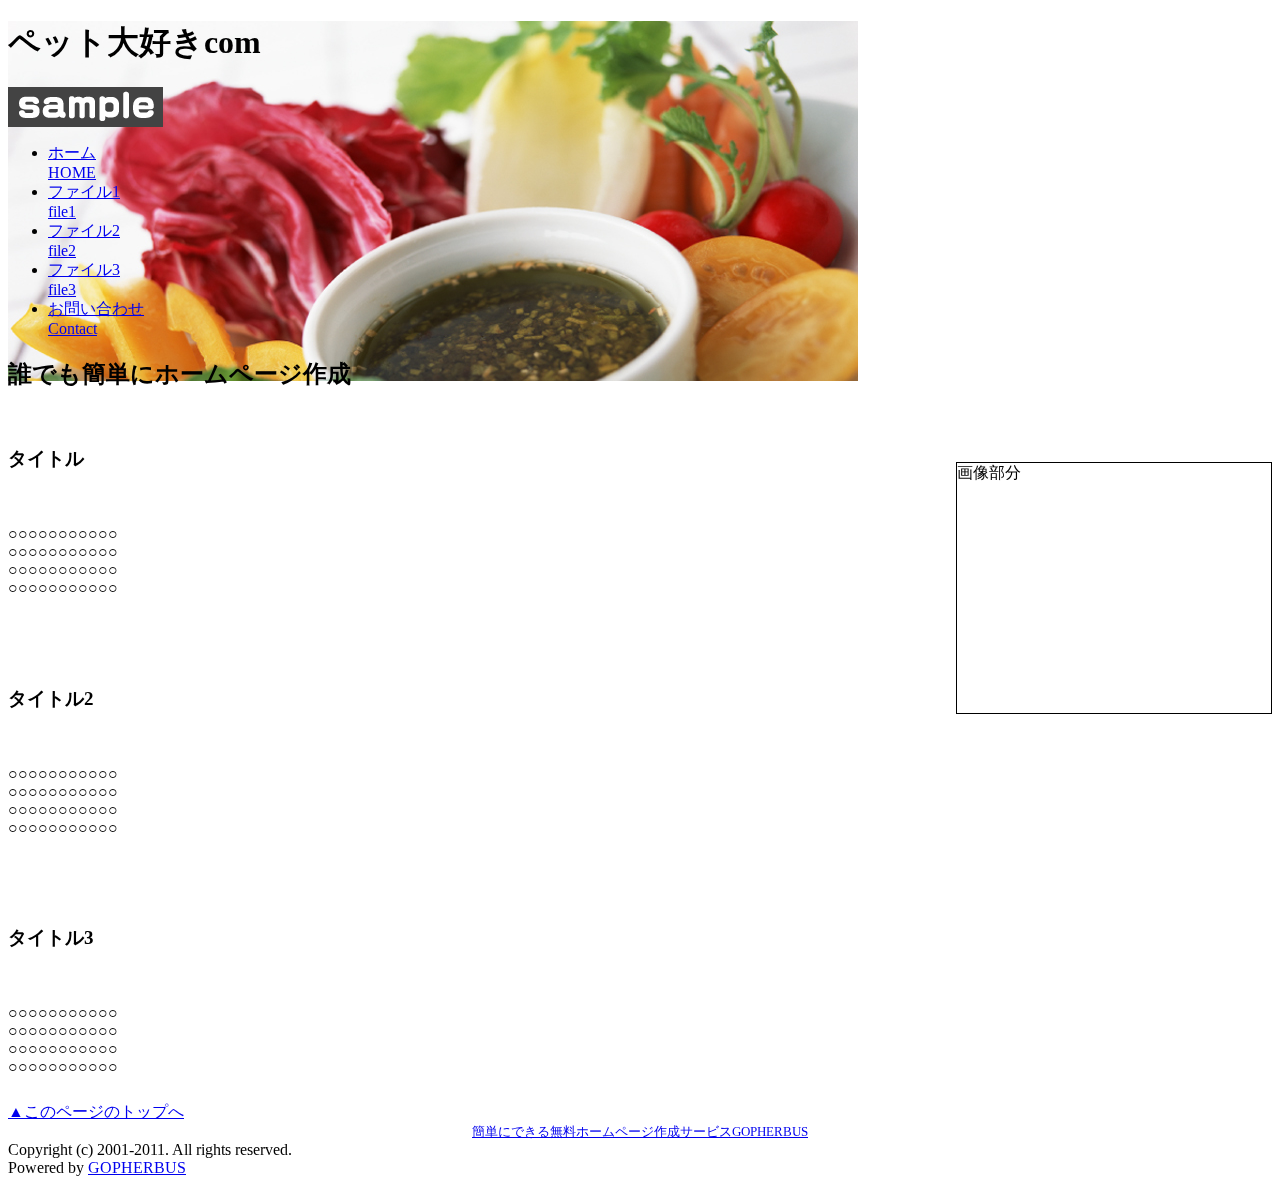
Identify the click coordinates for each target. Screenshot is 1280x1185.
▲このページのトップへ (96, 1111)
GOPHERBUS (137, 1167)
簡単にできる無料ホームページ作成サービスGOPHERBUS (640, 1131)
